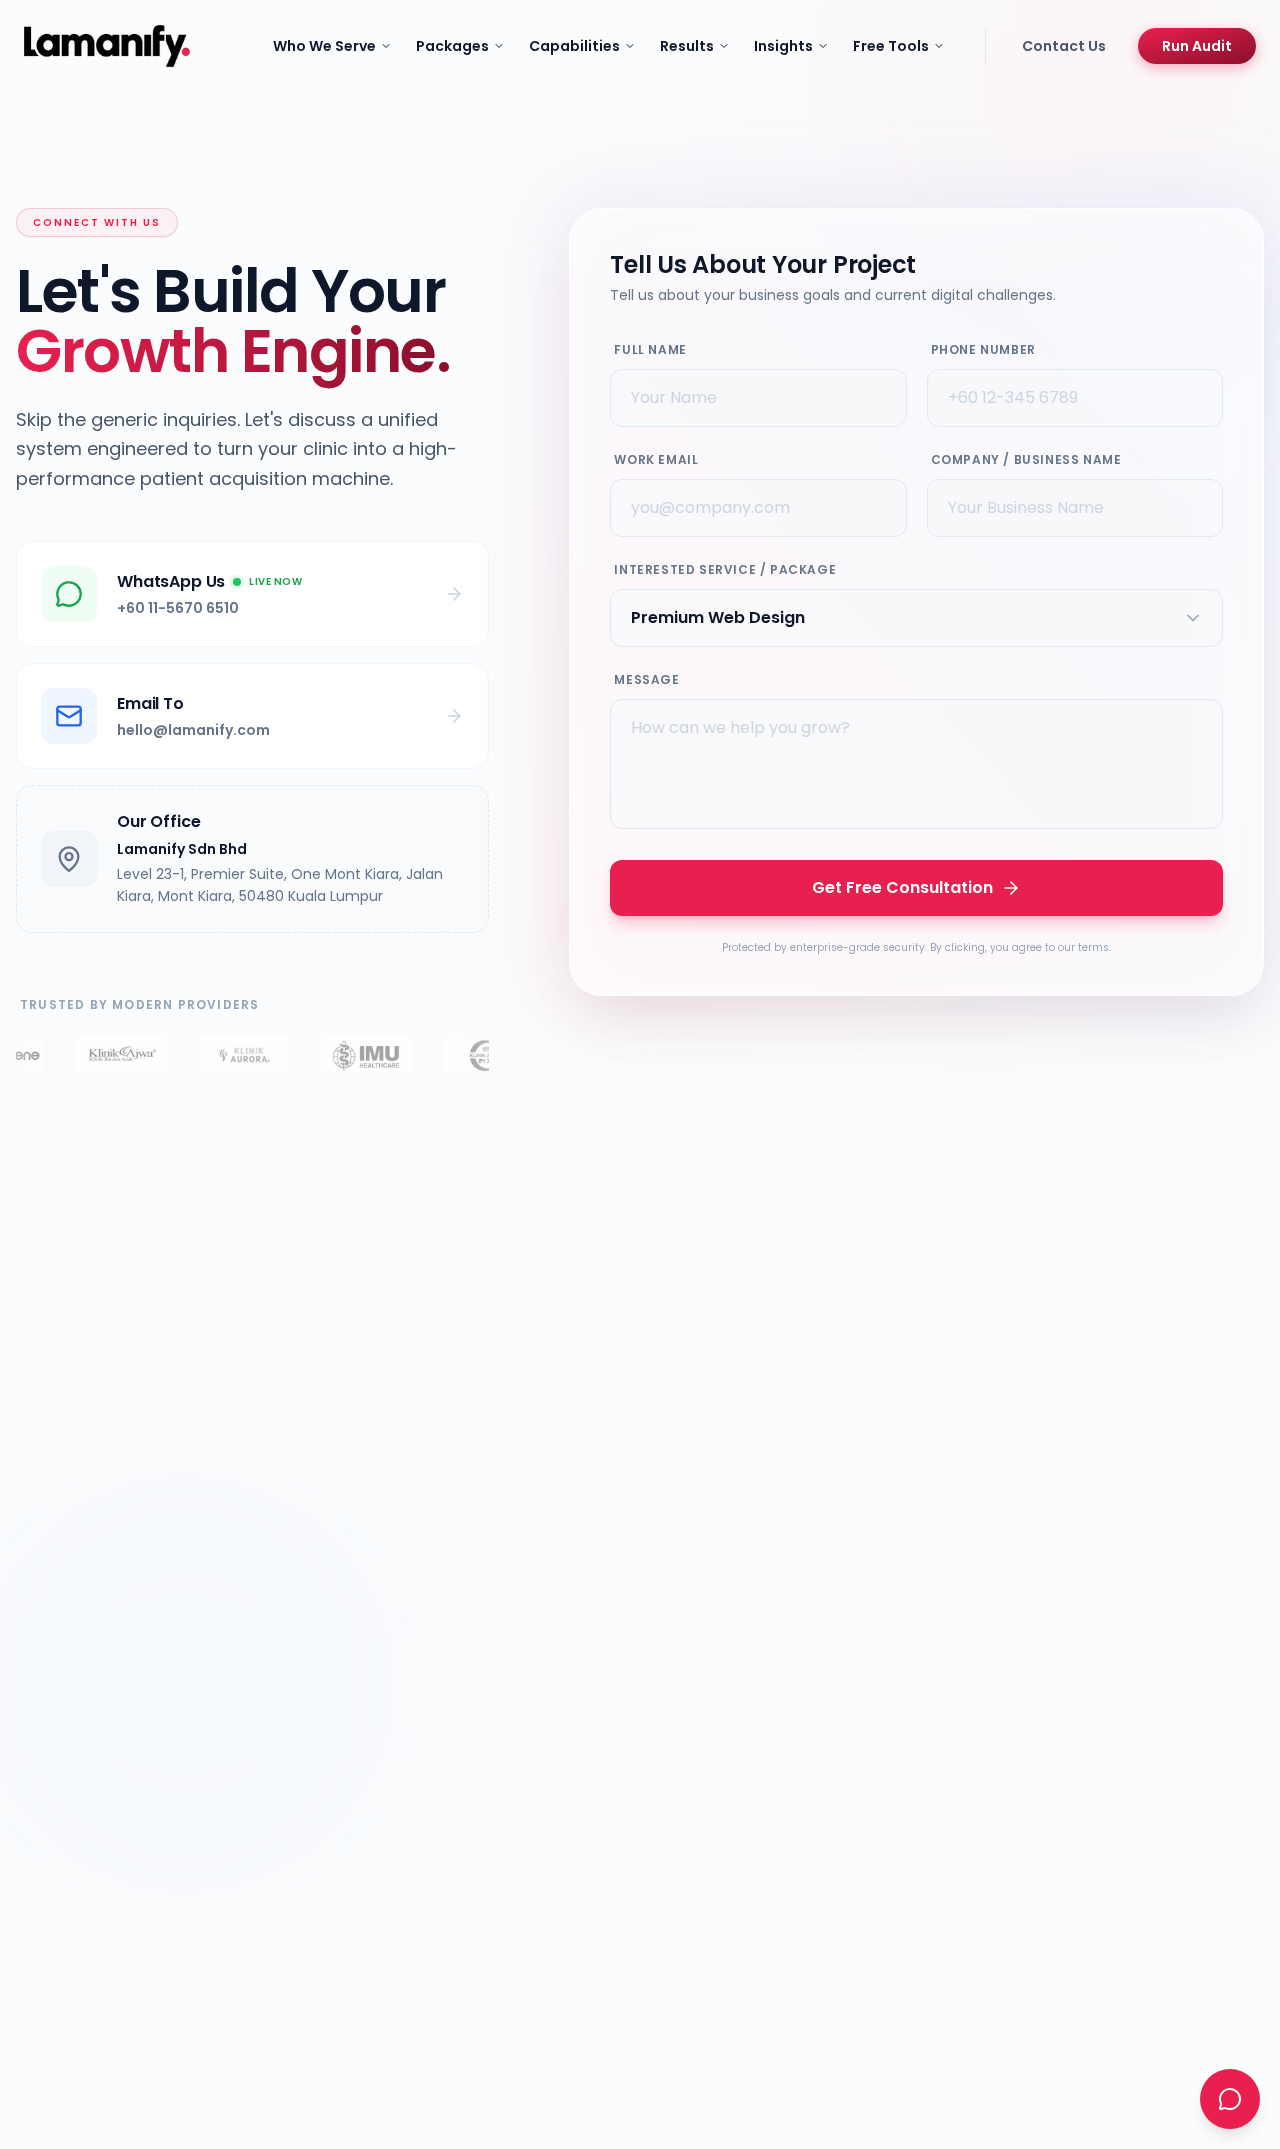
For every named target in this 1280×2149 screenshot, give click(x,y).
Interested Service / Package (725, 569)
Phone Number (983, 349)
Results (687, 46)
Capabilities (574, 46)
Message (646, 679)
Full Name (650, 349)
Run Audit (1197, 46)
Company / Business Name (1026, 459)
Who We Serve (324, 46)
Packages (452, 46)
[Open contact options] (1230, 2099)
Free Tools (891, 46)
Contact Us (1064, 46)
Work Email (656, 459)
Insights (783, 46)
